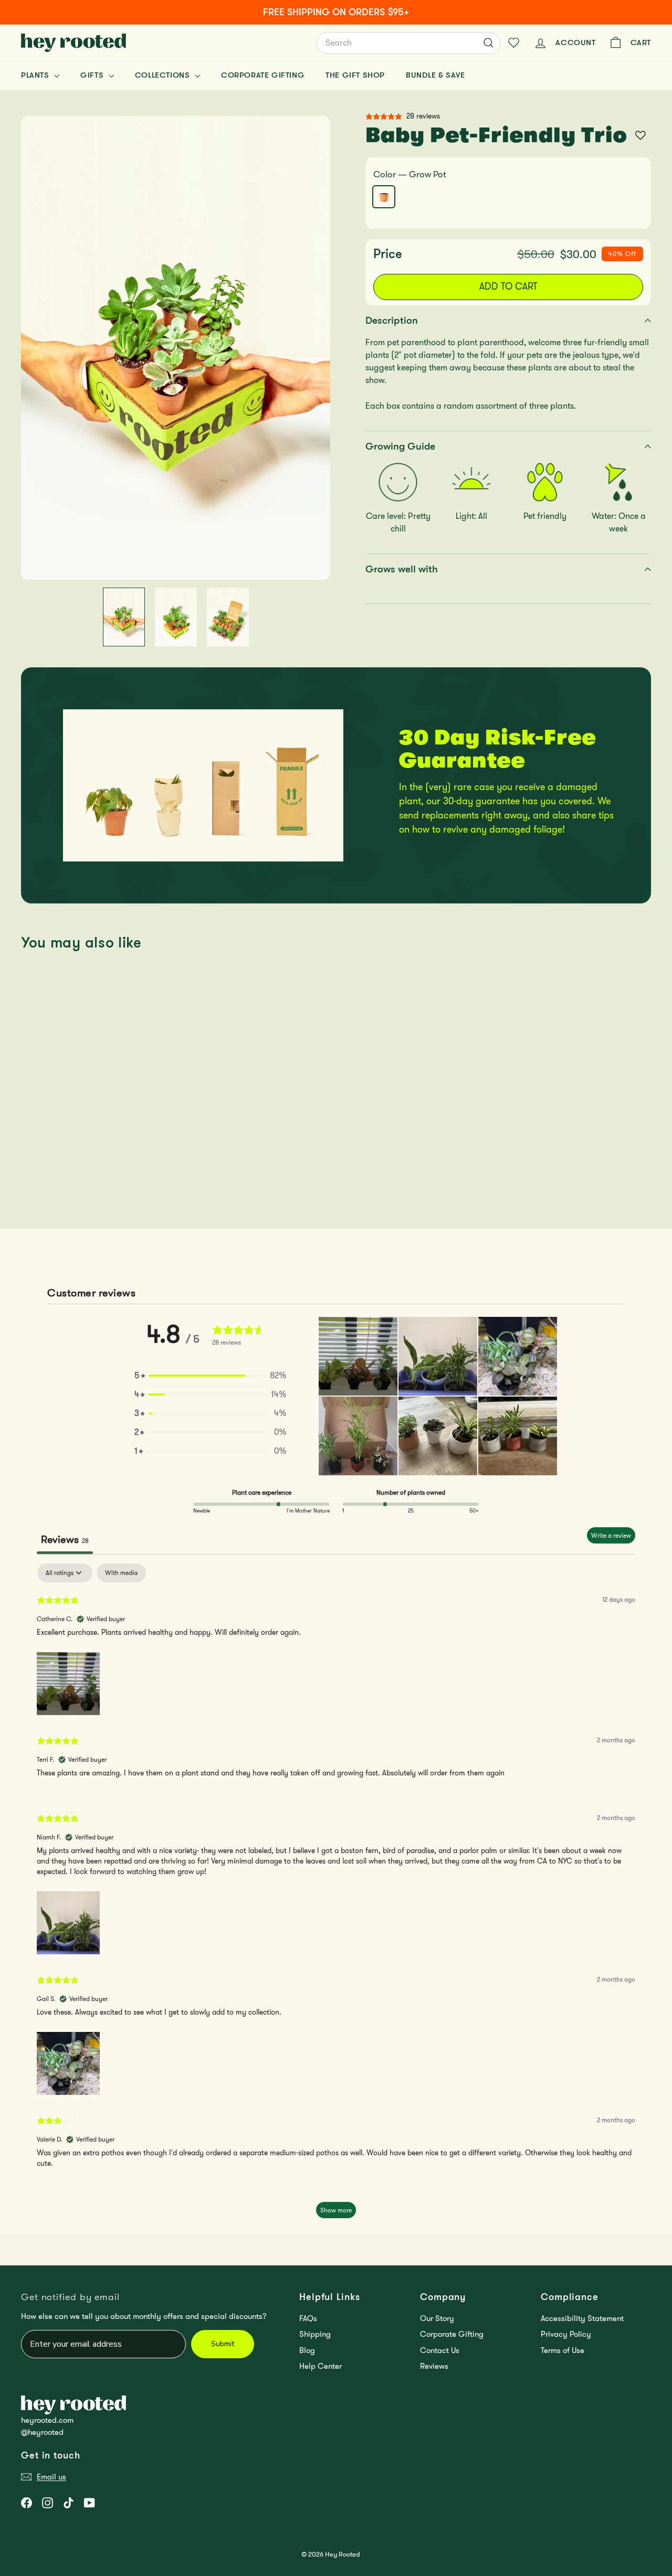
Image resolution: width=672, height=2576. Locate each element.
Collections (164, 75)
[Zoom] (176, 348)
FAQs (308, 2318)
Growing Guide (400, 446)
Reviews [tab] (65, 1539)
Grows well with (402, 569)
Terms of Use (563, 2350)
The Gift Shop (355, 75)
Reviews (434, 2366)
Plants (36, 75)
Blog (307, 2350)
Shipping (315, 2334)
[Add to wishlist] (640, 135)
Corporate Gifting (263, 75)
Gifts (93, 75)
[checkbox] (121, 1573)
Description (392, 320)
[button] (211, 1376)
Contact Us (440, 2350)
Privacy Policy (566, 2334)
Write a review (611, 1535)
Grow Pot (384, 197)
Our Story (437, 2318)
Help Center (321, 2366)
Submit (223, 2344)
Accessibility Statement (582, 2318)
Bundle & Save (435, 75)
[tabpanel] (336, 1896)
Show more (336, 2210)
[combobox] (408, 43)
